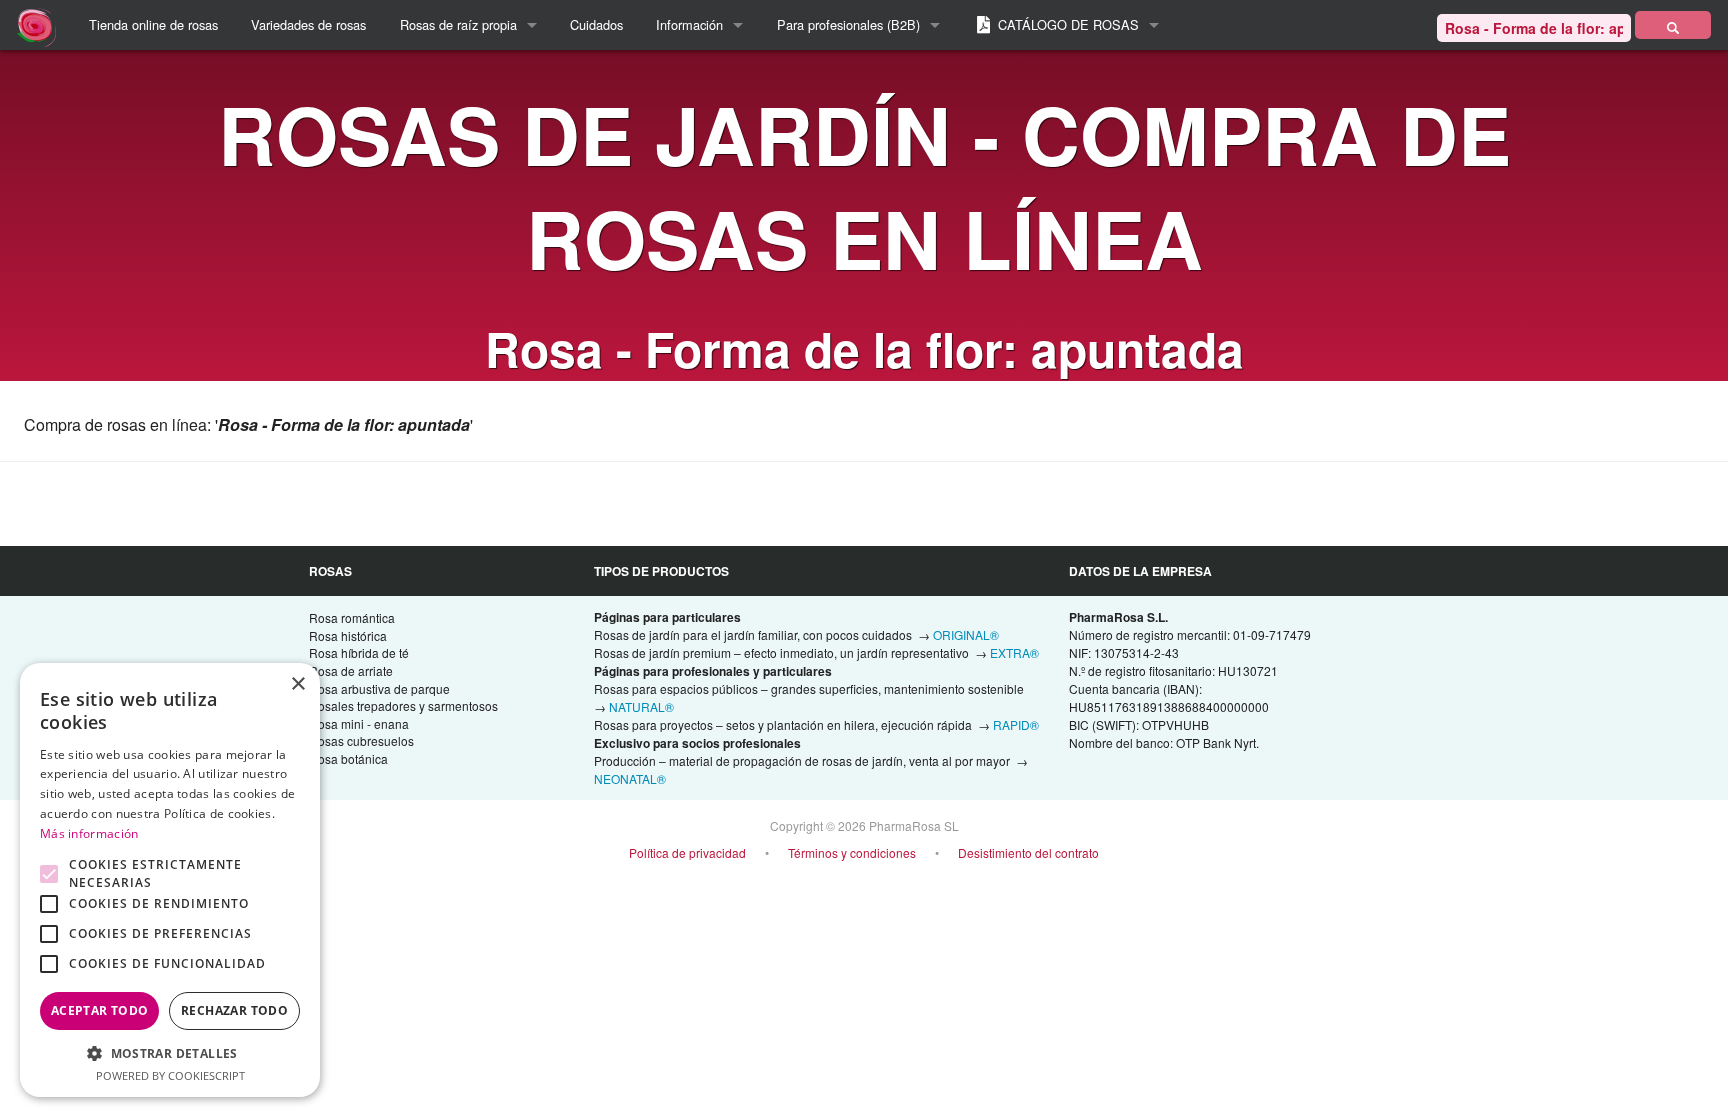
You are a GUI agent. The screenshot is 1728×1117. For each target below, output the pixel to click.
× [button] (297, 684)
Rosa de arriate (351, 670)
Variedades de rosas (308, 24)
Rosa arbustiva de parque (379, 688)
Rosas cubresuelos (361, 740)
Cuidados (596, 24)
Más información (89, 833)
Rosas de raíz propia (458, 24)
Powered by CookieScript (170, 1075)
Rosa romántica (352, 617)
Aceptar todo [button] (100, 1010)
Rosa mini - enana (359, 723)
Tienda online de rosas (153, 24)
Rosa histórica (348, 635)
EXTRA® (1014, 652)
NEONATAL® (630, 778)
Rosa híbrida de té (359, 652)
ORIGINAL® (966, 634)
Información (689, 24)
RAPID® (1016, 724)
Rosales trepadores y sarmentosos (403, 705)
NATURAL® (641, 706)
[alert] (170, 880)
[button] (170, 1053)
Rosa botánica (348, 758)
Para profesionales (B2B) (848, 24)
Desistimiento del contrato (1028, 852)
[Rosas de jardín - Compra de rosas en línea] (1673, 25)
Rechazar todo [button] (234, 1010)
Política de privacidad (687, 852)
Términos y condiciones (852, 852)
